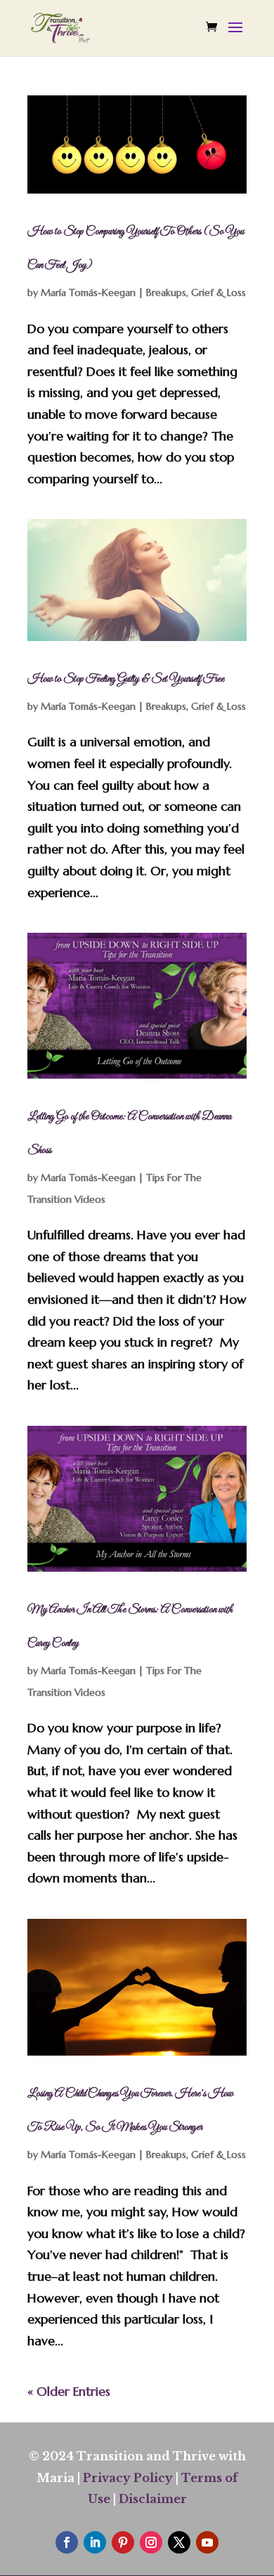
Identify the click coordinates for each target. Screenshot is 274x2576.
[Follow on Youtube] (207, 2542)
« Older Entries (69, 2391)
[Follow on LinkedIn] (95, 2542)
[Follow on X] (179, 2542)
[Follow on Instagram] (151, 2542)
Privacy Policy (128, 2478)
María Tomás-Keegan (88, 292)
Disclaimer (153, 2499)
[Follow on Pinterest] (123, 2542)
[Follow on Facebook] (67, 2542)
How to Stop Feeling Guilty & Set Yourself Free (126, 679)
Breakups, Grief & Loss (196, 292)
